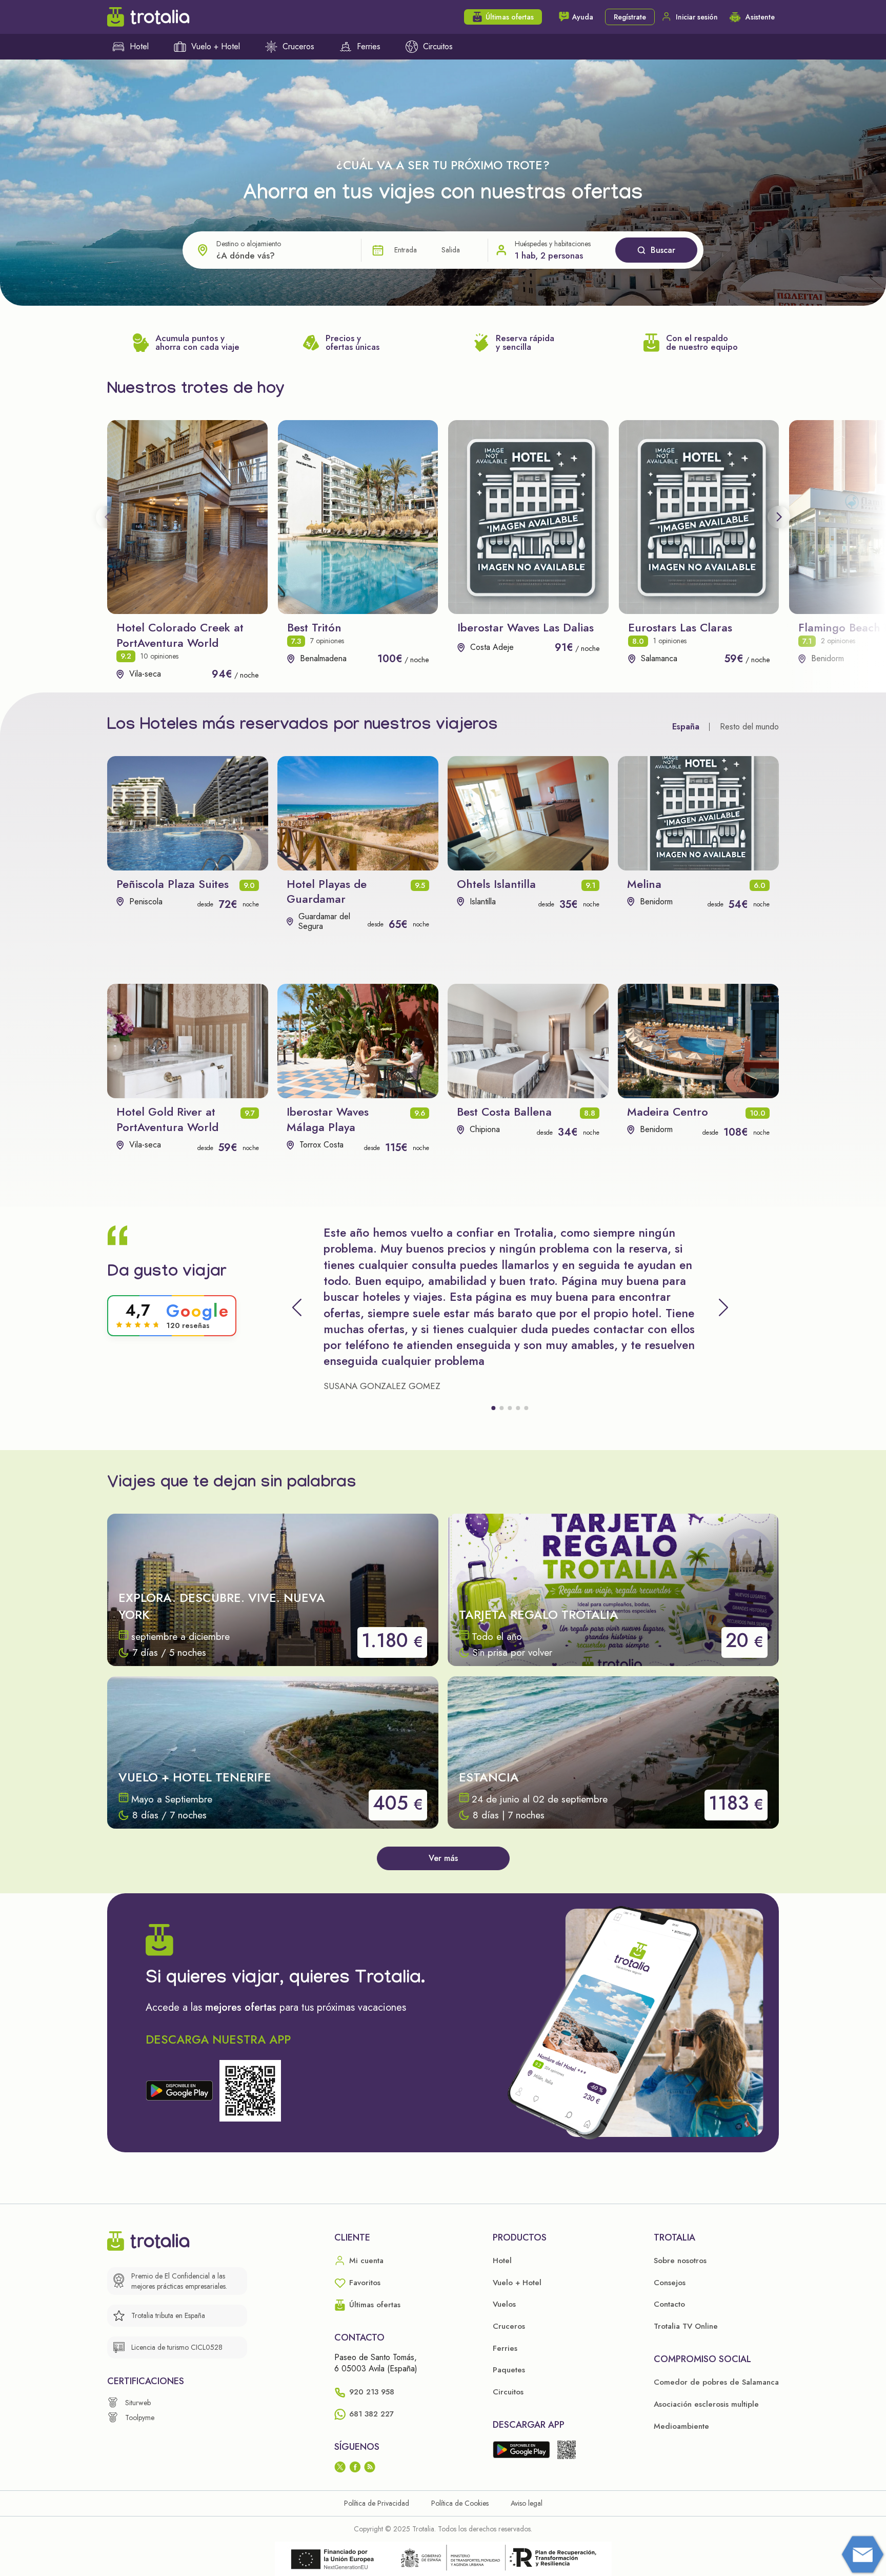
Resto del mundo (749, 727)
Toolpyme (140, 2418)
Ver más (443, 1858)
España (686, 727)
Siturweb (138, 2403)
